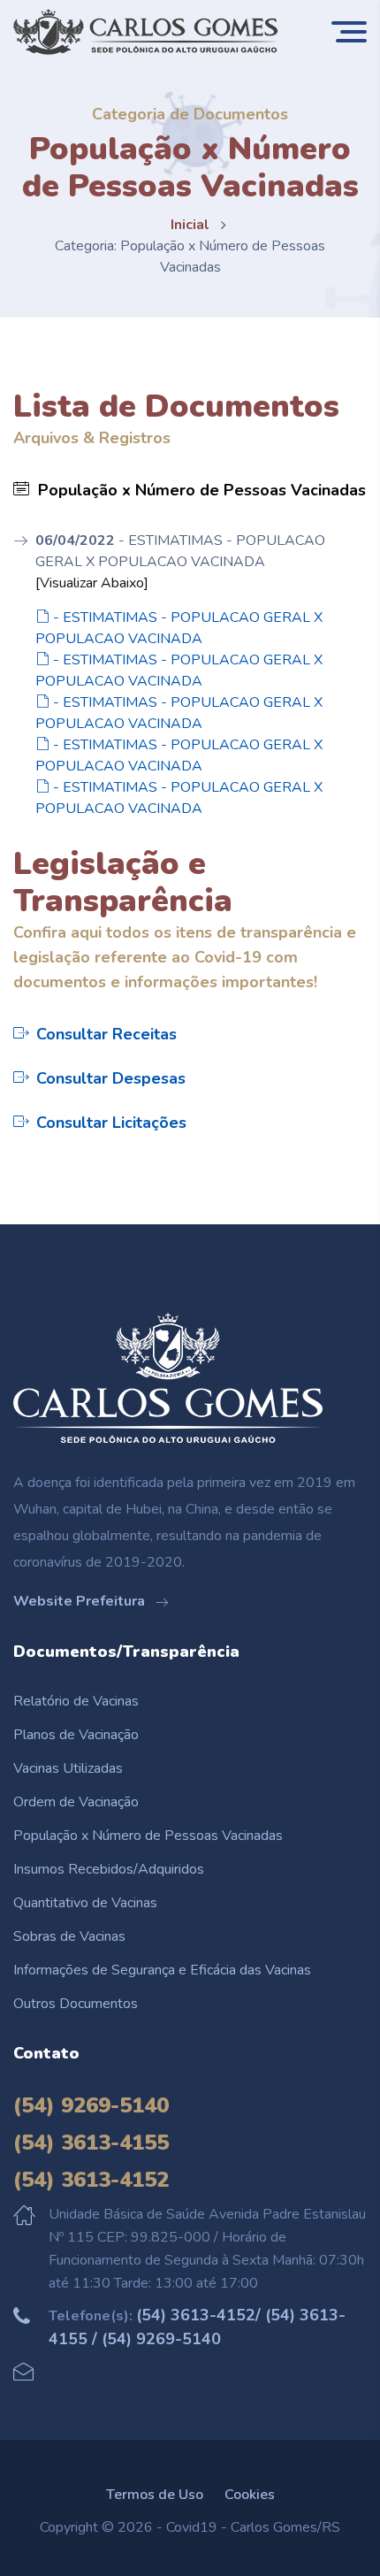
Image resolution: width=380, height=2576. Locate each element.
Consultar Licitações (111, 1123)
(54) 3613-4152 (91, 2180)
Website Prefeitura (81, 1601)
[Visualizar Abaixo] (92, 583)
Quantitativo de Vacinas (85, 1903)
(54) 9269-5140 (91, 2105)
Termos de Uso (155, 2495)
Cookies (250, 2495)
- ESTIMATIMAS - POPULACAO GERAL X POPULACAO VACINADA (179, 628)
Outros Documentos (76, 2004)
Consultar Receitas (106, 1034)
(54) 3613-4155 (91, 2143)
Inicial (190, 225)
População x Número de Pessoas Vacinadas (148, 1836)
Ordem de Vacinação (76, 1802)
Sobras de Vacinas (69, 1936)
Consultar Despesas (111, 1078)
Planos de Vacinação (76, 1735)
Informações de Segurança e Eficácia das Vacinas (162, 1970)
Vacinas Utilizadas (68, 1768)
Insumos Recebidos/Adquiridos (109, 1869)
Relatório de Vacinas (76, 1701)
